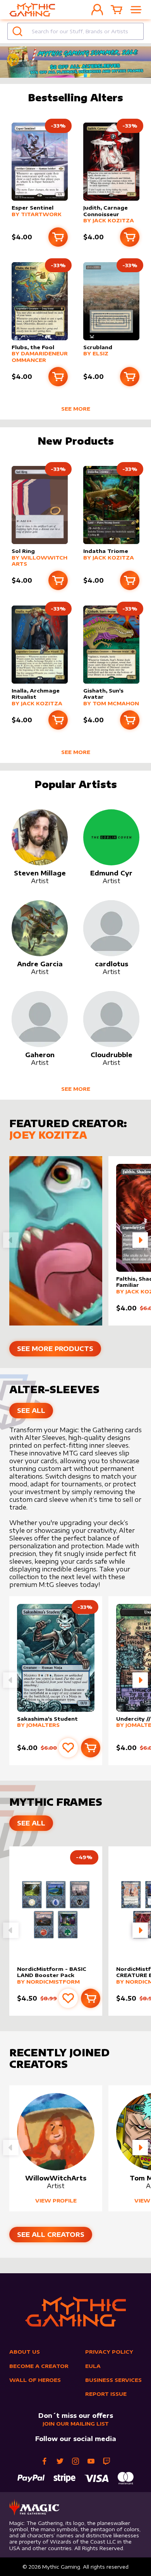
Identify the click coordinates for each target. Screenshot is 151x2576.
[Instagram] (75, 2461)
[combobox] (75, 31)
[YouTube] (91, 2461)
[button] (140, 1240)
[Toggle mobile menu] (136, 10)
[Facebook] (45, 2461)
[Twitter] (60, 2461)
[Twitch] (106, 2461)
